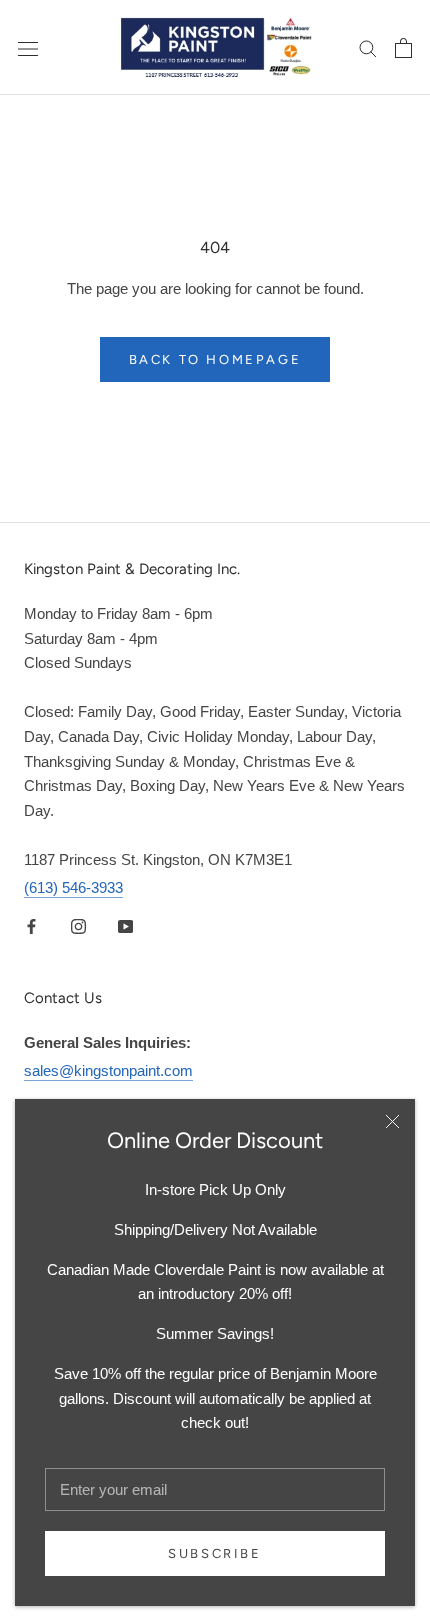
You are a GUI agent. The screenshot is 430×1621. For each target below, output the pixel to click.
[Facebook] (31, 926)
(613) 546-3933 (73, 887)
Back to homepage (215, 359)
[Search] (368, 48)
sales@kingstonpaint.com (108, 1070)
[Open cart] (403, 48)
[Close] (392, 1121)
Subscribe (214, 1553)
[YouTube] (125, 926)
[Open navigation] (28, 47)
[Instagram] (78, 926)
